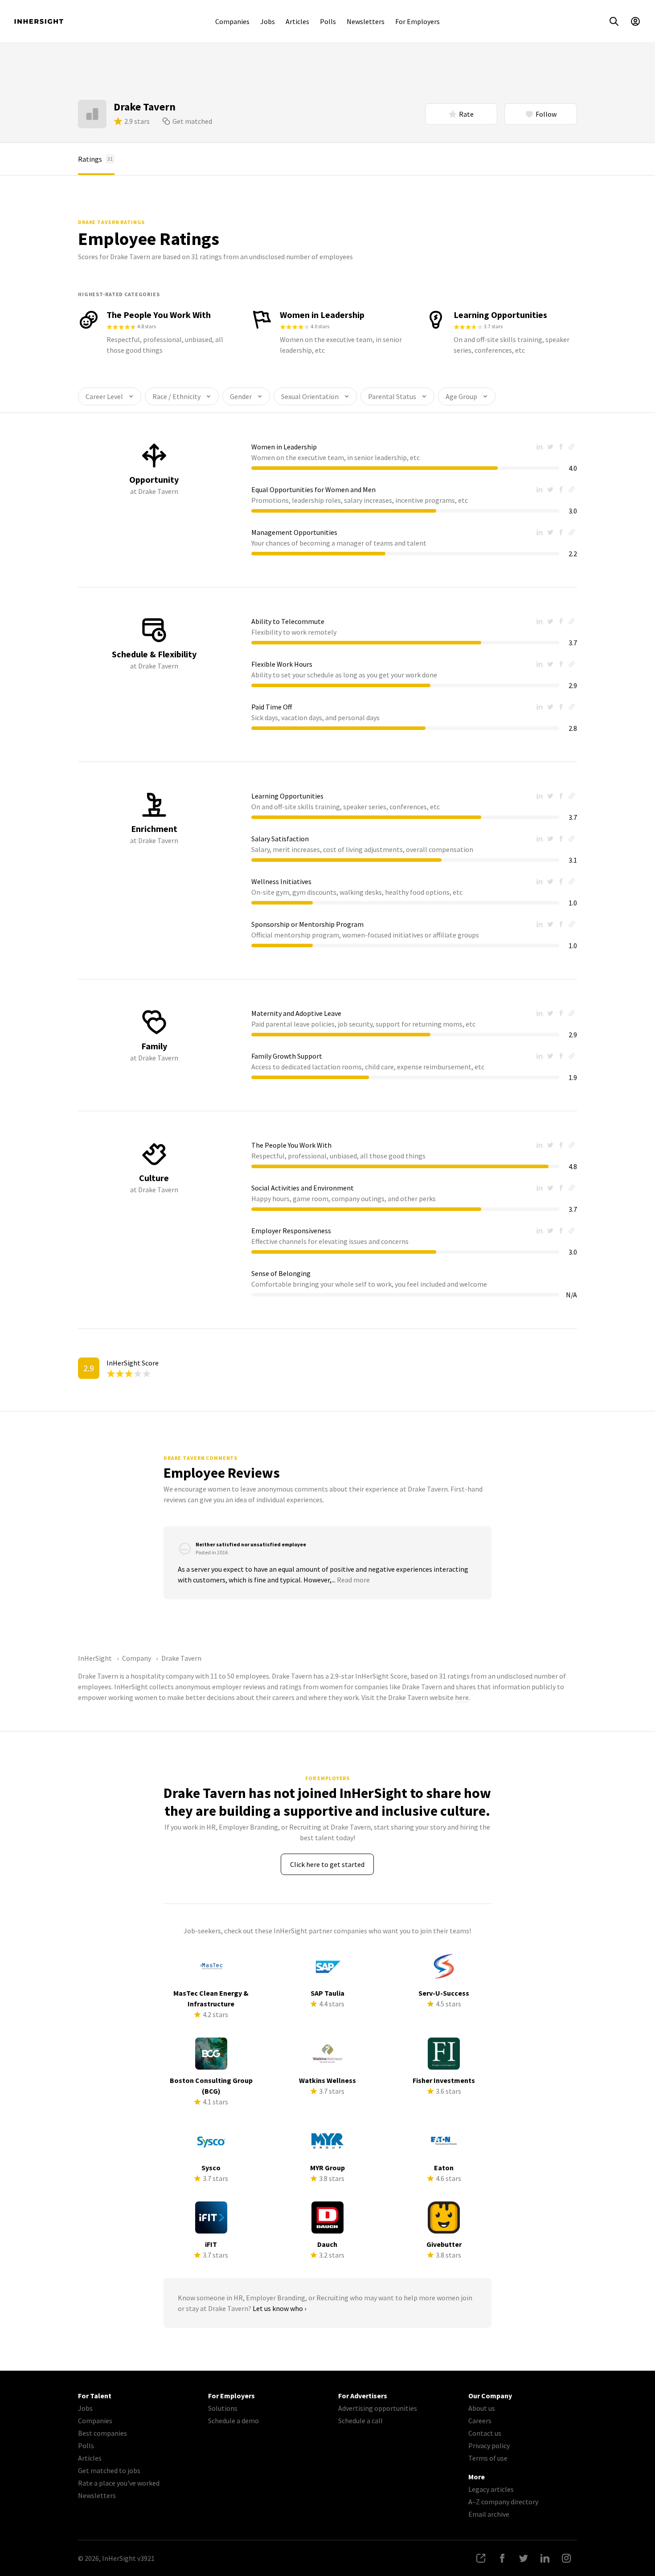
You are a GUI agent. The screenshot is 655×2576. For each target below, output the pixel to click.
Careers (480, 2421)
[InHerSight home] (39, 21)
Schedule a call (360, 2421)
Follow (546, 114)
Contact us (485, 2433)
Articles (297, 21)
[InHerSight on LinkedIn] (545, 2558)
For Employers (418, 21)
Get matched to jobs (109, 2470)
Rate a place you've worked (119, 2483)
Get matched (192, 121)
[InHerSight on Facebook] (502, 2558)
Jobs (268, 21)
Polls (328, 21)
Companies (232, 21)
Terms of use (488, 2458)
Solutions (223, 2408)
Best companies (102, 2433)
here (462, 1697)
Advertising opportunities (378, 2408)
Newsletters (366, 21)
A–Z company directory (503, 2502)
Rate (466, 114)
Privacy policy (489, 2446)
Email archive (489, 2514)
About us (482, 2408)
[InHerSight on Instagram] (566, 2558)
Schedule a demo (233, 2421)
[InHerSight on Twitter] (524, 2558)
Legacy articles (491, 2489)
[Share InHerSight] (481, 2558)
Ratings (95, 159)
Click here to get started (327, 1864)
